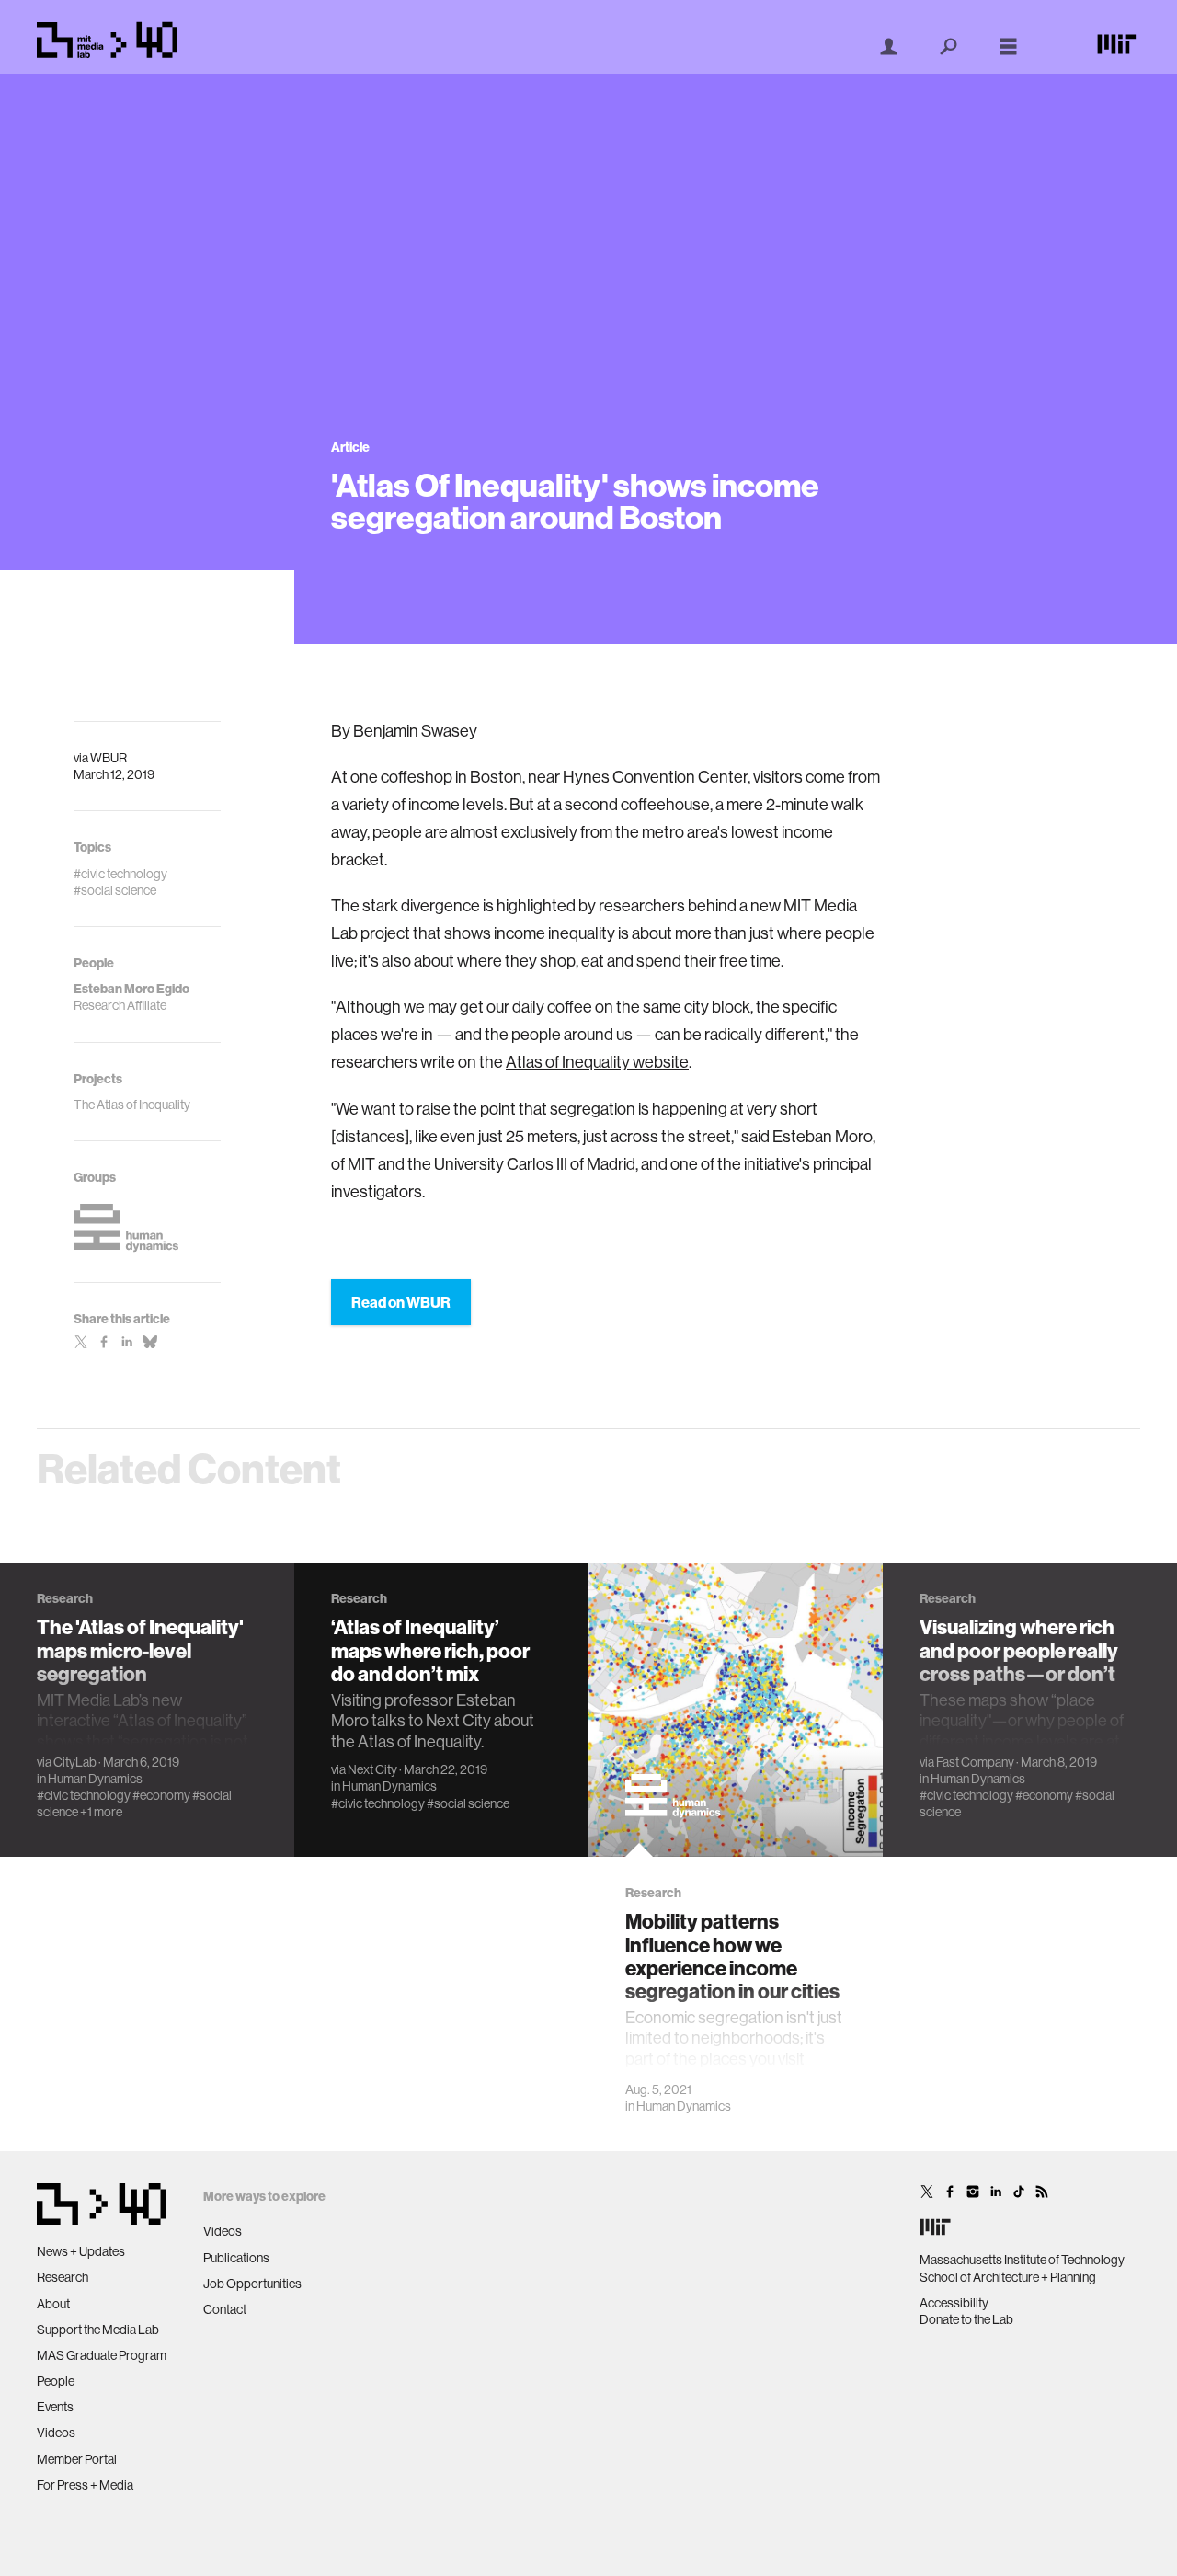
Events (55, 2407)
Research (63, 2277)
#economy (161, 1795)
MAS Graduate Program (102, 2355)
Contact (225, 2309)
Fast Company (975, 1762)
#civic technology (84, 1795)
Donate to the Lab (966, 2319)
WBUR (109, 758)
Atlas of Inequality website (597, 1062)
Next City (372, 1769)
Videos (56, 2433)
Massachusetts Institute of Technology (1022, 2260)
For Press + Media (85, 2485)
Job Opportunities (252, 2284)
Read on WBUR (401, 1302)
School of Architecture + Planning (1008, 2277)
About (53, 2304)
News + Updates (81, 2251)
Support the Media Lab (98, 2330)
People (56, 2381)
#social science (468, 1803)
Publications (236, 2258)
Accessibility (954, 2303)
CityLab (75, 1762)
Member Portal (77, 2459)
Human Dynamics (95, 1779)
